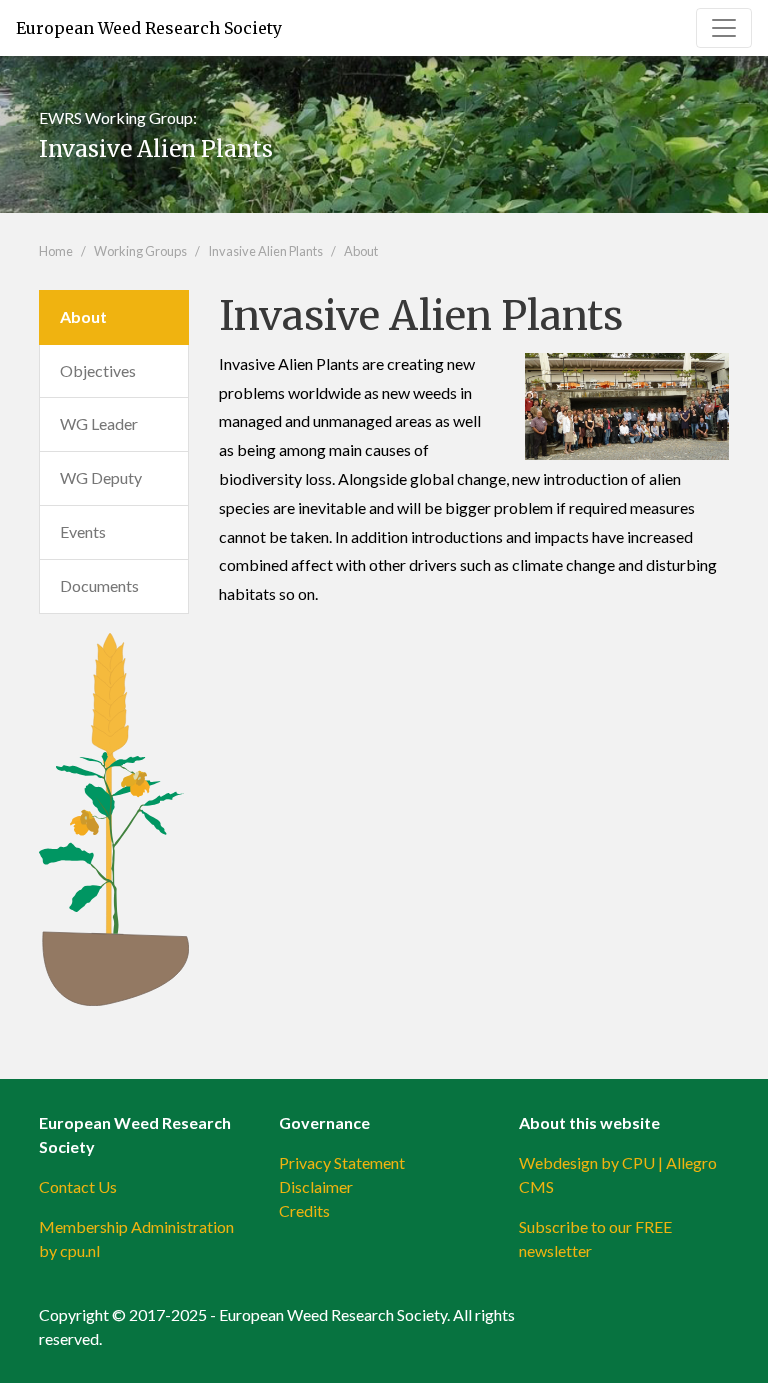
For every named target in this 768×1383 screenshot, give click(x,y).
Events (83, 531)
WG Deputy (101, 477)
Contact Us (78, 1186)
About (361, 251)
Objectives (98, 370)
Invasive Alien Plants (265, 251)
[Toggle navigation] (724, 28)
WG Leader (99, 423)
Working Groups (140, 251)
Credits (304, 1210)
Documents (99, 585)
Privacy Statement (342, 1162)
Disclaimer (316, 1186)
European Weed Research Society (149, 28)
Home (56, 251)
